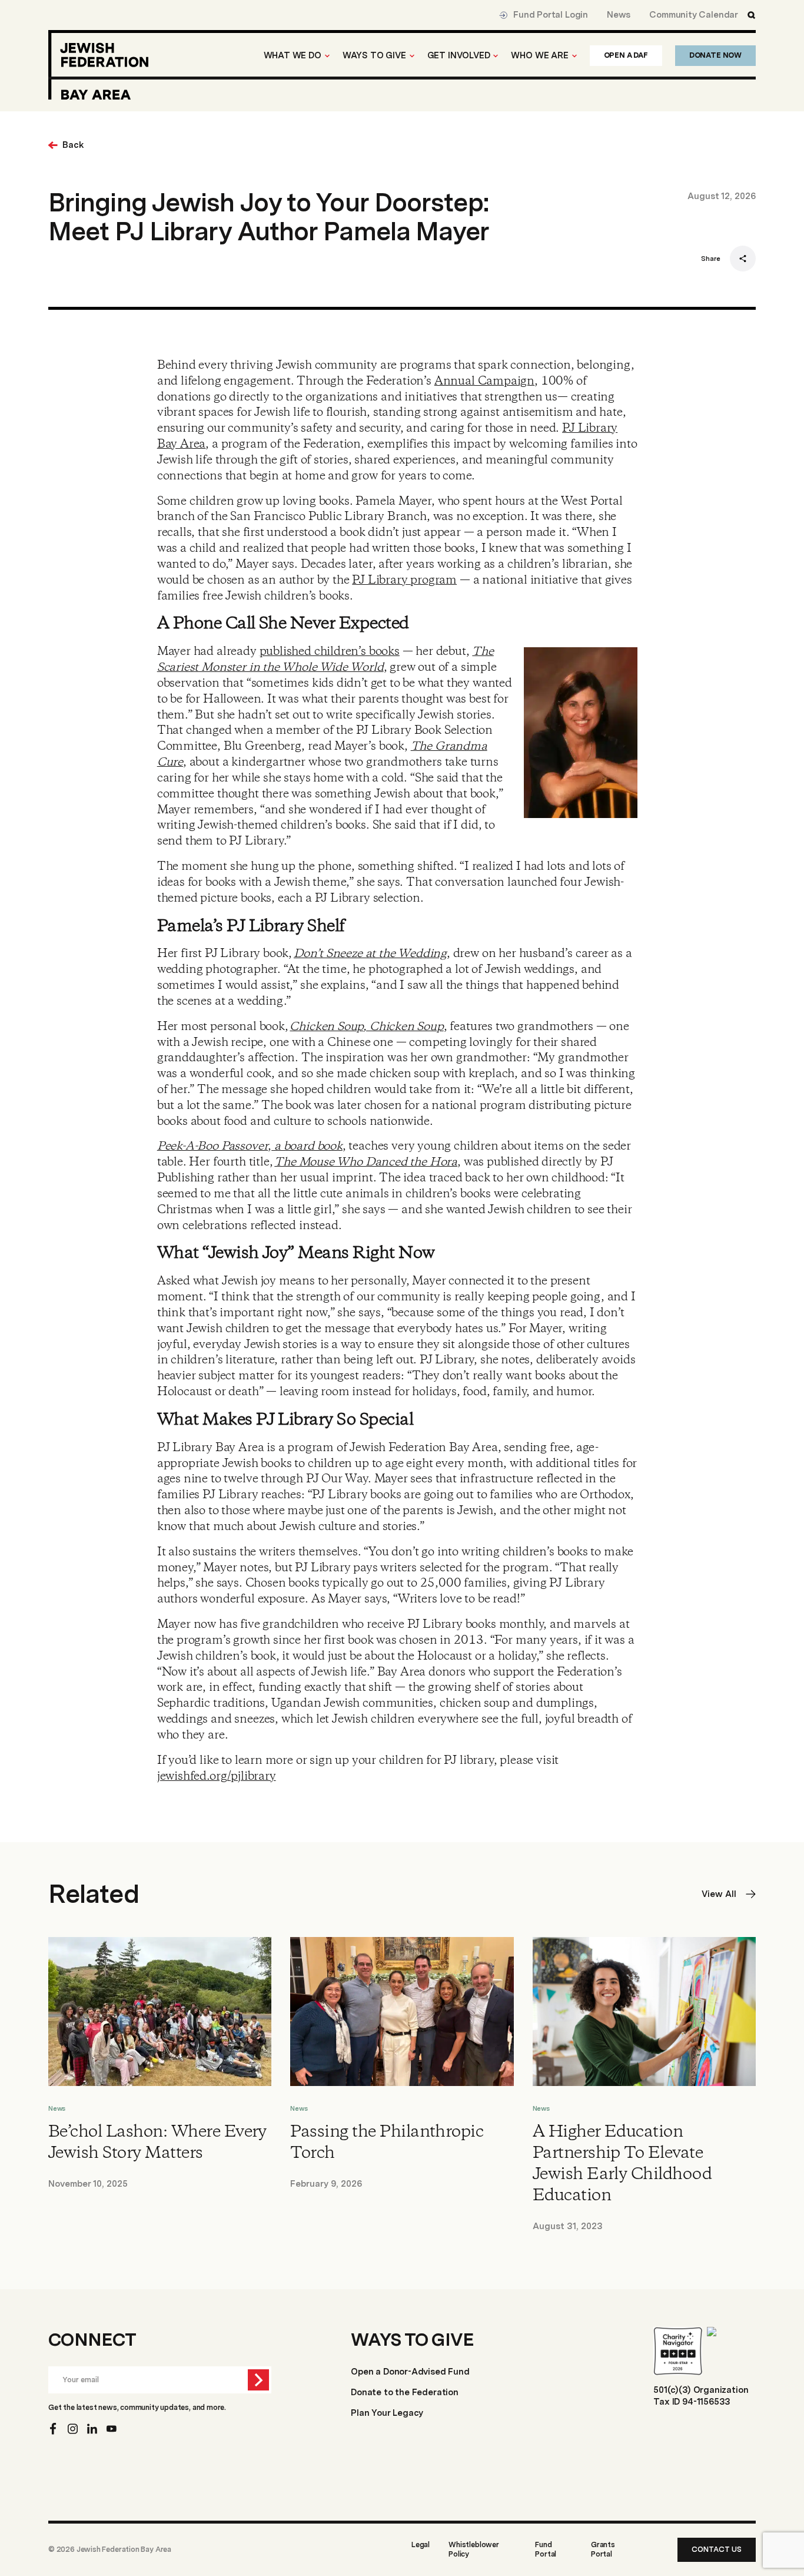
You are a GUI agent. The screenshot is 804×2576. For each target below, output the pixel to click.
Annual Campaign (484, 381)
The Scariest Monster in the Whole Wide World (325, 660)
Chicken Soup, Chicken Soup (366, 1027)
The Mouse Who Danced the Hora (366, 1162)
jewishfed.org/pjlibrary (217, 1777)
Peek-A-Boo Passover (213, 1146)
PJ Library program (404, 580)
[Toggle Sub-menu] (327, 56)
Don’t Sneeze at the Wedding (370, 954)
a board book (307, 1146)
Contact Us (717, 2549)
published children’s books (330, 652)
